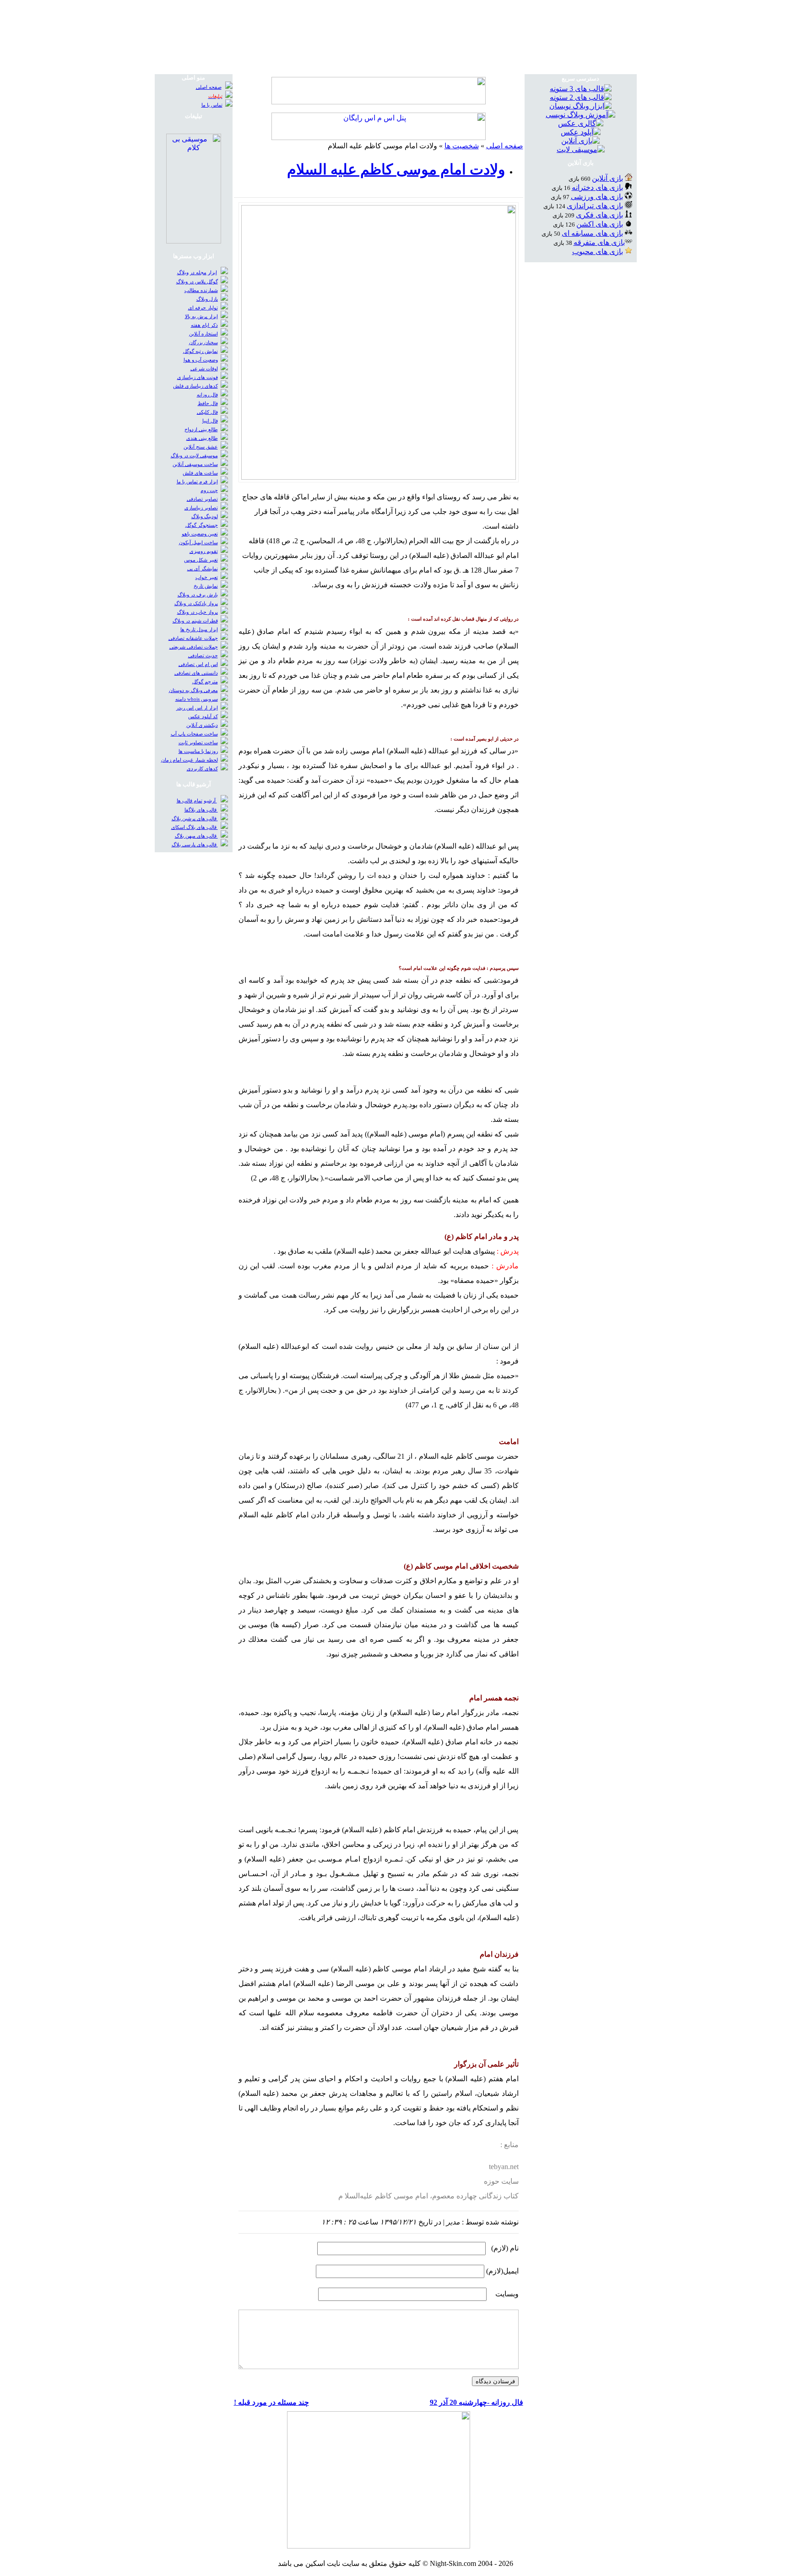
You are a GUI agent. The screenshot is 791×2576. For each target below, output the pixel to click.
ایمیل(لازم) (502, 2271)
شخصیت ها (462, 146)
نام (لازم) (505, 2248)
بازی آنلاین (607, 178)
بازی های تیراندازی (595, 206)
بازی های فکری (599, 215)
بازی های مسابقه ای (592, 233)
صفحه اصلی (505, 146)
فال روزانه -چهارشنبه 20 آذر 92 (477, 2402)
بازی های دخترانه (597, 187)
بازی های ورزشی (597, 197)
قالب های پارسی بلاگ (195, 845)
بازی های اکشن (600, 224)
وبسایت (507, 2294)
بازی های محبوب (598, 252)
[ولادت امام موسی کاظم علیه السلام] (379, 477)
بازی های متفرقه (599, 242)
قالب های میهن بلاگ (196, 836)
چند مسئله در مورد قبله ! (271, 2402)
